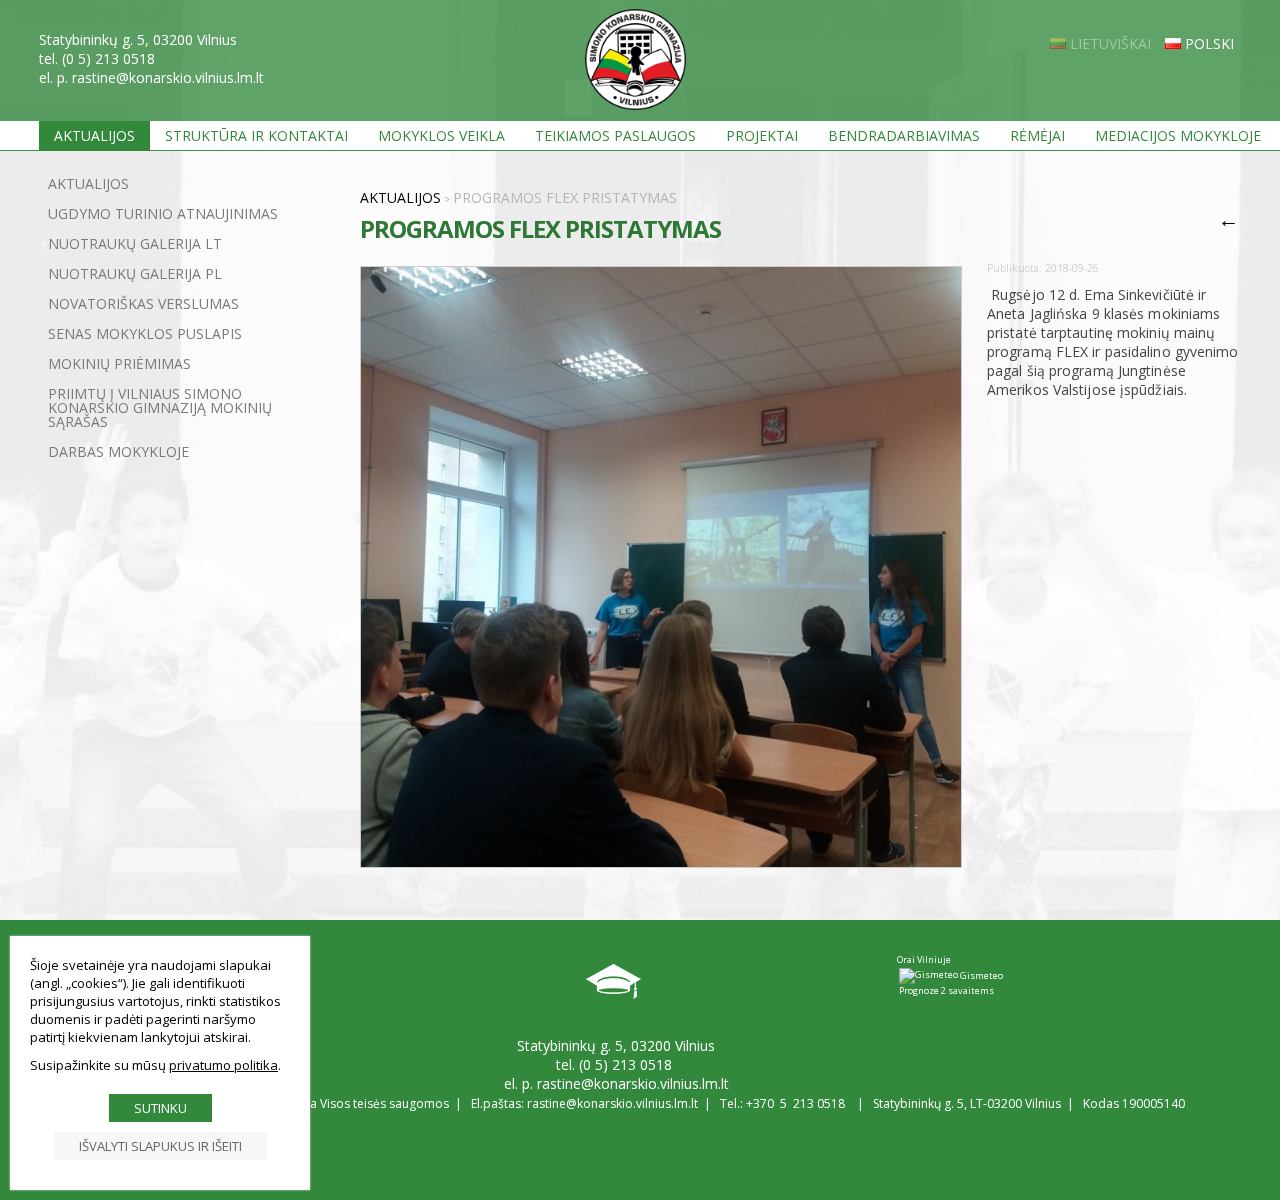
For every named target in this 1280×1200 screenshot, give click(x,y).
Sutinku (160, 1108)
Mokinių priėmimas (119, 363)
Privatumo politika (223, 1065)
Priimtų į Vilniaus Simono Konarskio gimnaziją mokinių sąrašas (160, 407)
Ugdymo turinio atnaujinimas (163, 213)
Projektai (762, 135)
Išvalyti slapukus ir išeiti (160, 1146)
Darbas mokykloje (118, 451)
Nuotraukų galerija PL (135, 273)
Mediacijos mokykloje (1178, 135)
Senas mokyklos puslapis (145, 333)
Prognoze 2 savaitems (946, 990)
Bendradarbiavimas (904, 135)
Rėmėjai (1037, 135)
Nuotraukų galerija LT (135, 243)
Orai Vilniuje (924, 959)
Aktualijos (94, 135)
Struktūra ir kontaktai (256, 135)
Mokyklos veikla (441, 135)
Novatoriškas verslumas (143, 303)
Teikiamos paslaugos (615, 135)
